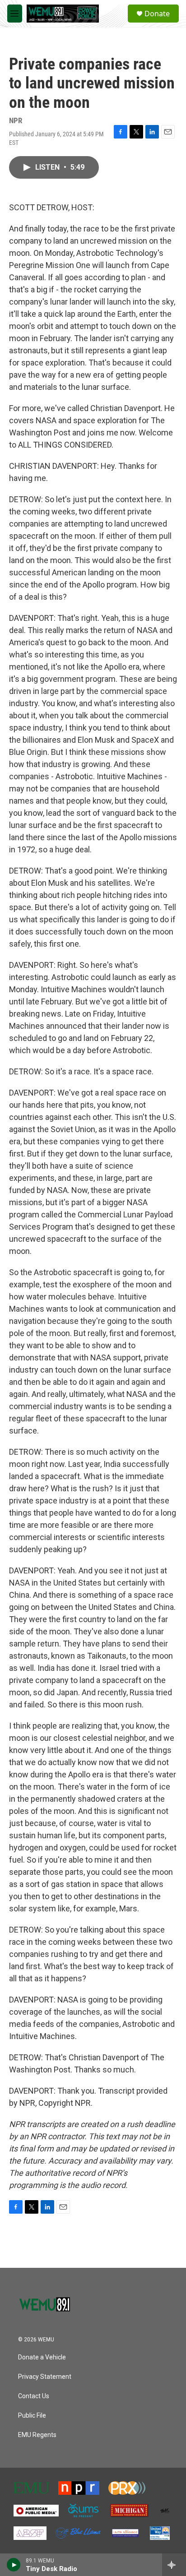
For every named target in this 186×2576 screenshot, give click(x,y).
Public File (32, 2416)
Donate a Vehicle (42, 2357)
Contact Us (34, 2396)
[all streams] (174, 2565)
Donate (157, 14)
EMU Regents (37, 2435)
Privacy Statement (45, 2377)
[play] (14, 2565)
